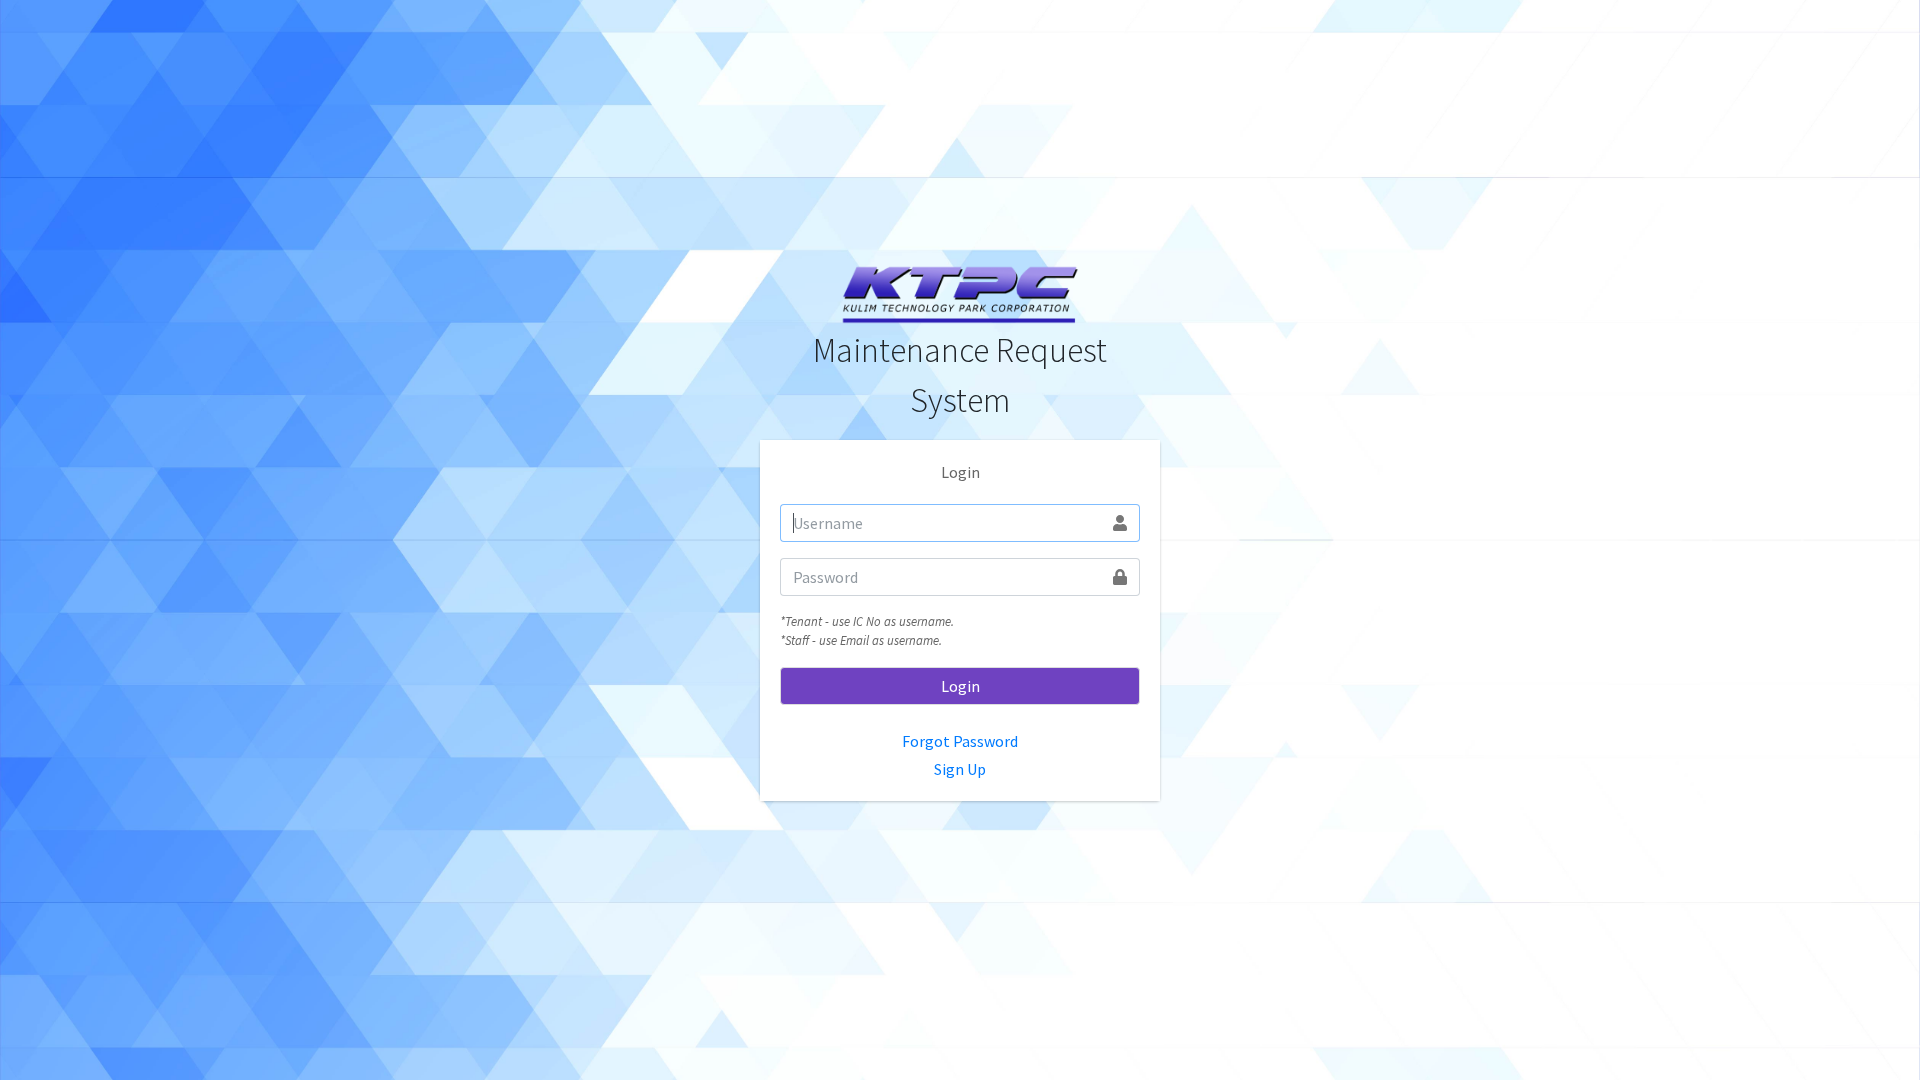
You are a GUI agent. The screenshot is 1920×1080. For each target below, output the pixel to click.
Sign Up (960, 769)
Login (960, 686)
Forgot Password (960, 741)
